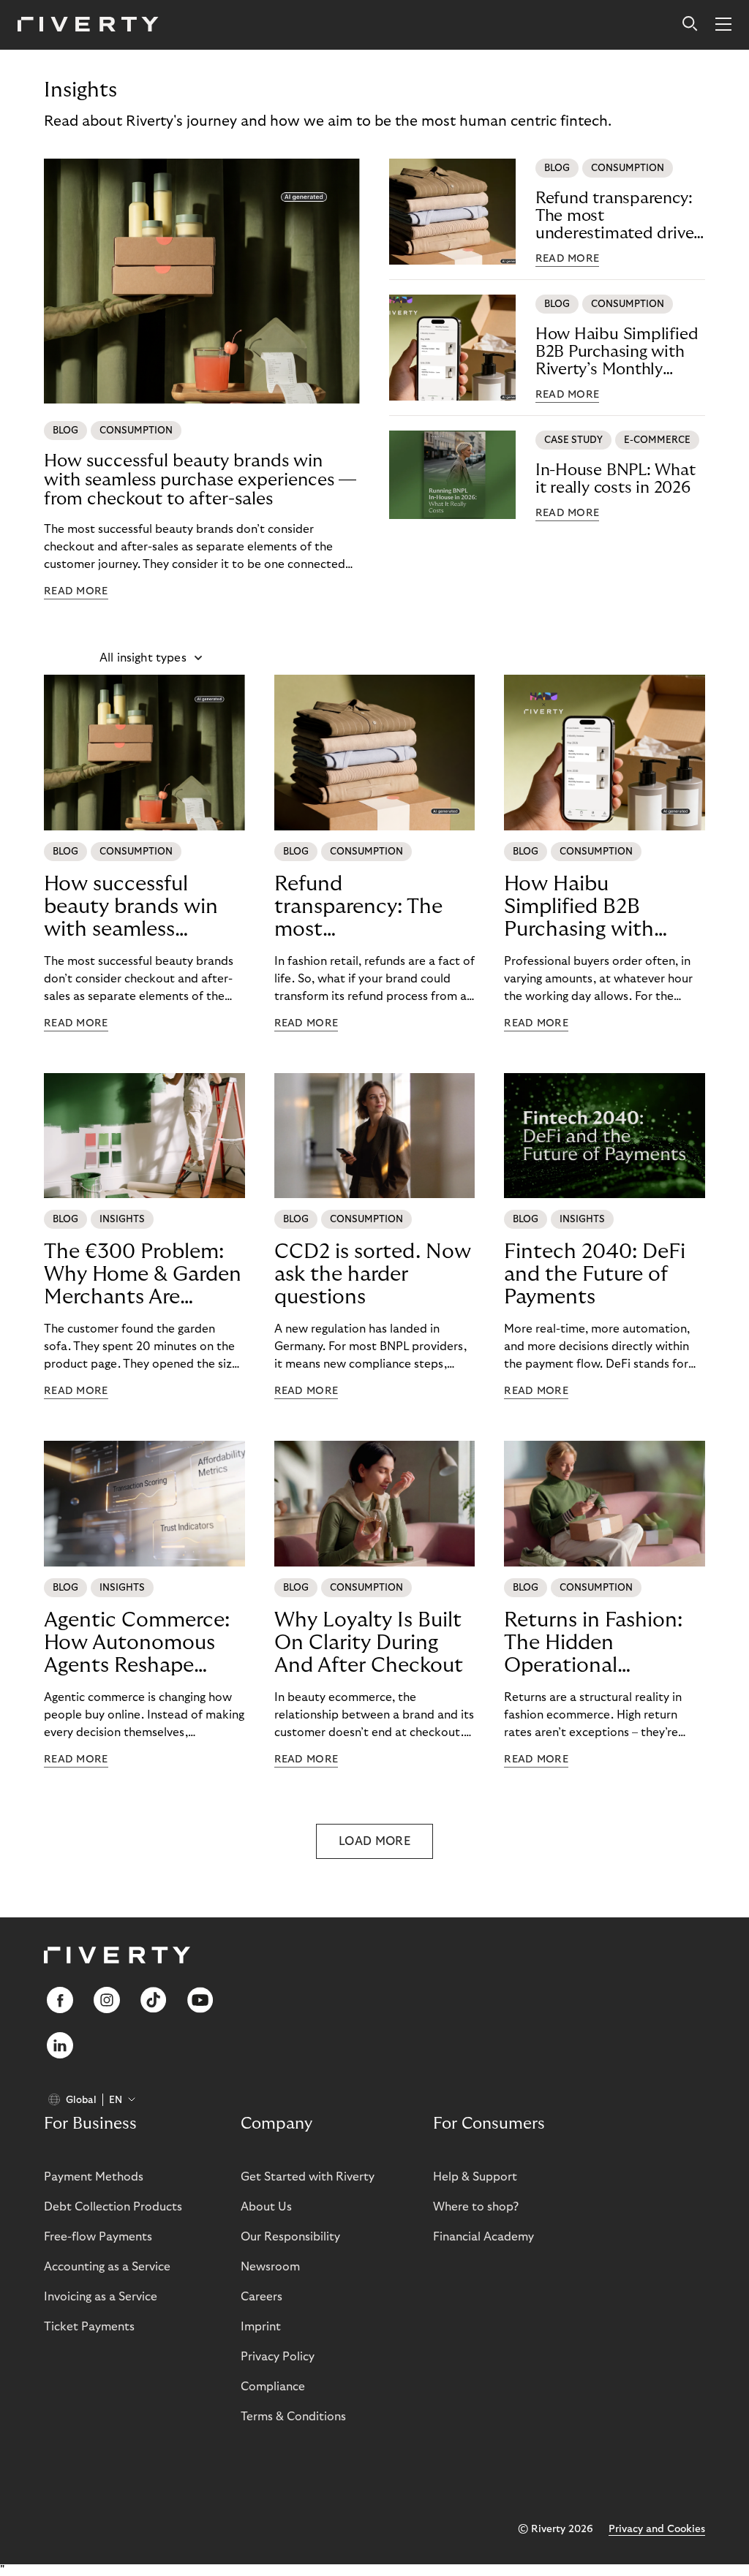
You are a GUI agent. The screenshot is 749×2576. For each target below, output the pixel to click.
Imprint (261, 2327)
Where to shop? (476, 2207)
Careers (261, 2297)
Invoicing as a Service (101, 2297)
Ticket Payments (89, 2327)
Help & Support (475, 2177)
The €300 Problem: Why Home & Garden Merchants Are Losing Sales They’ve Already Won (143, 1275)
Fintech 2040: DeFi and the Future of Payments (595, 1274)
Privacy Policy (278, 2357)
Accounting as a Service (107, 2267)
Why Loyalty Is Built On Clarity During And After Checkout (369, 1643)
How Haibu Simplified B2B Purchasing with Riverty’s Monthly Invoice (617, 352)
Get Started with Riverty (308, 2177)
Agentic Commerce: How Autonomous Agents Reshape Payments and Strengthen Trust (137, 1643)
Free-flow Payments (98, 2237)
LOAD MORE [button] (374, 1841)
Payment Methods (94, 2177)
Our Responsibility (290, 2237)
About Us (266, 2207)
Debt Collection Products (113, 2207)
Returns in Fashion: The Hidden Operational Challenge (593, 1643)
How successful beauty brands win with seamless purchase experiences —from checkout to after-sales (200, 480)
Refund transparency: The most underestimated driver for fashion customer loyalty (617, 216)
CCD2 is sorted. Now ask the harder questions (373, 1274)
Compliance (273, 2387)
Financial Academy (483, 2237)
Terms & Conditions (293, 2417)
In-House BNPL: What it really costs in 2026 (616, 479)
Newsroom (270, 2267)
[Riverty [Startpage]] (88, 25)
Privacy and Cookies (657, 2529)
